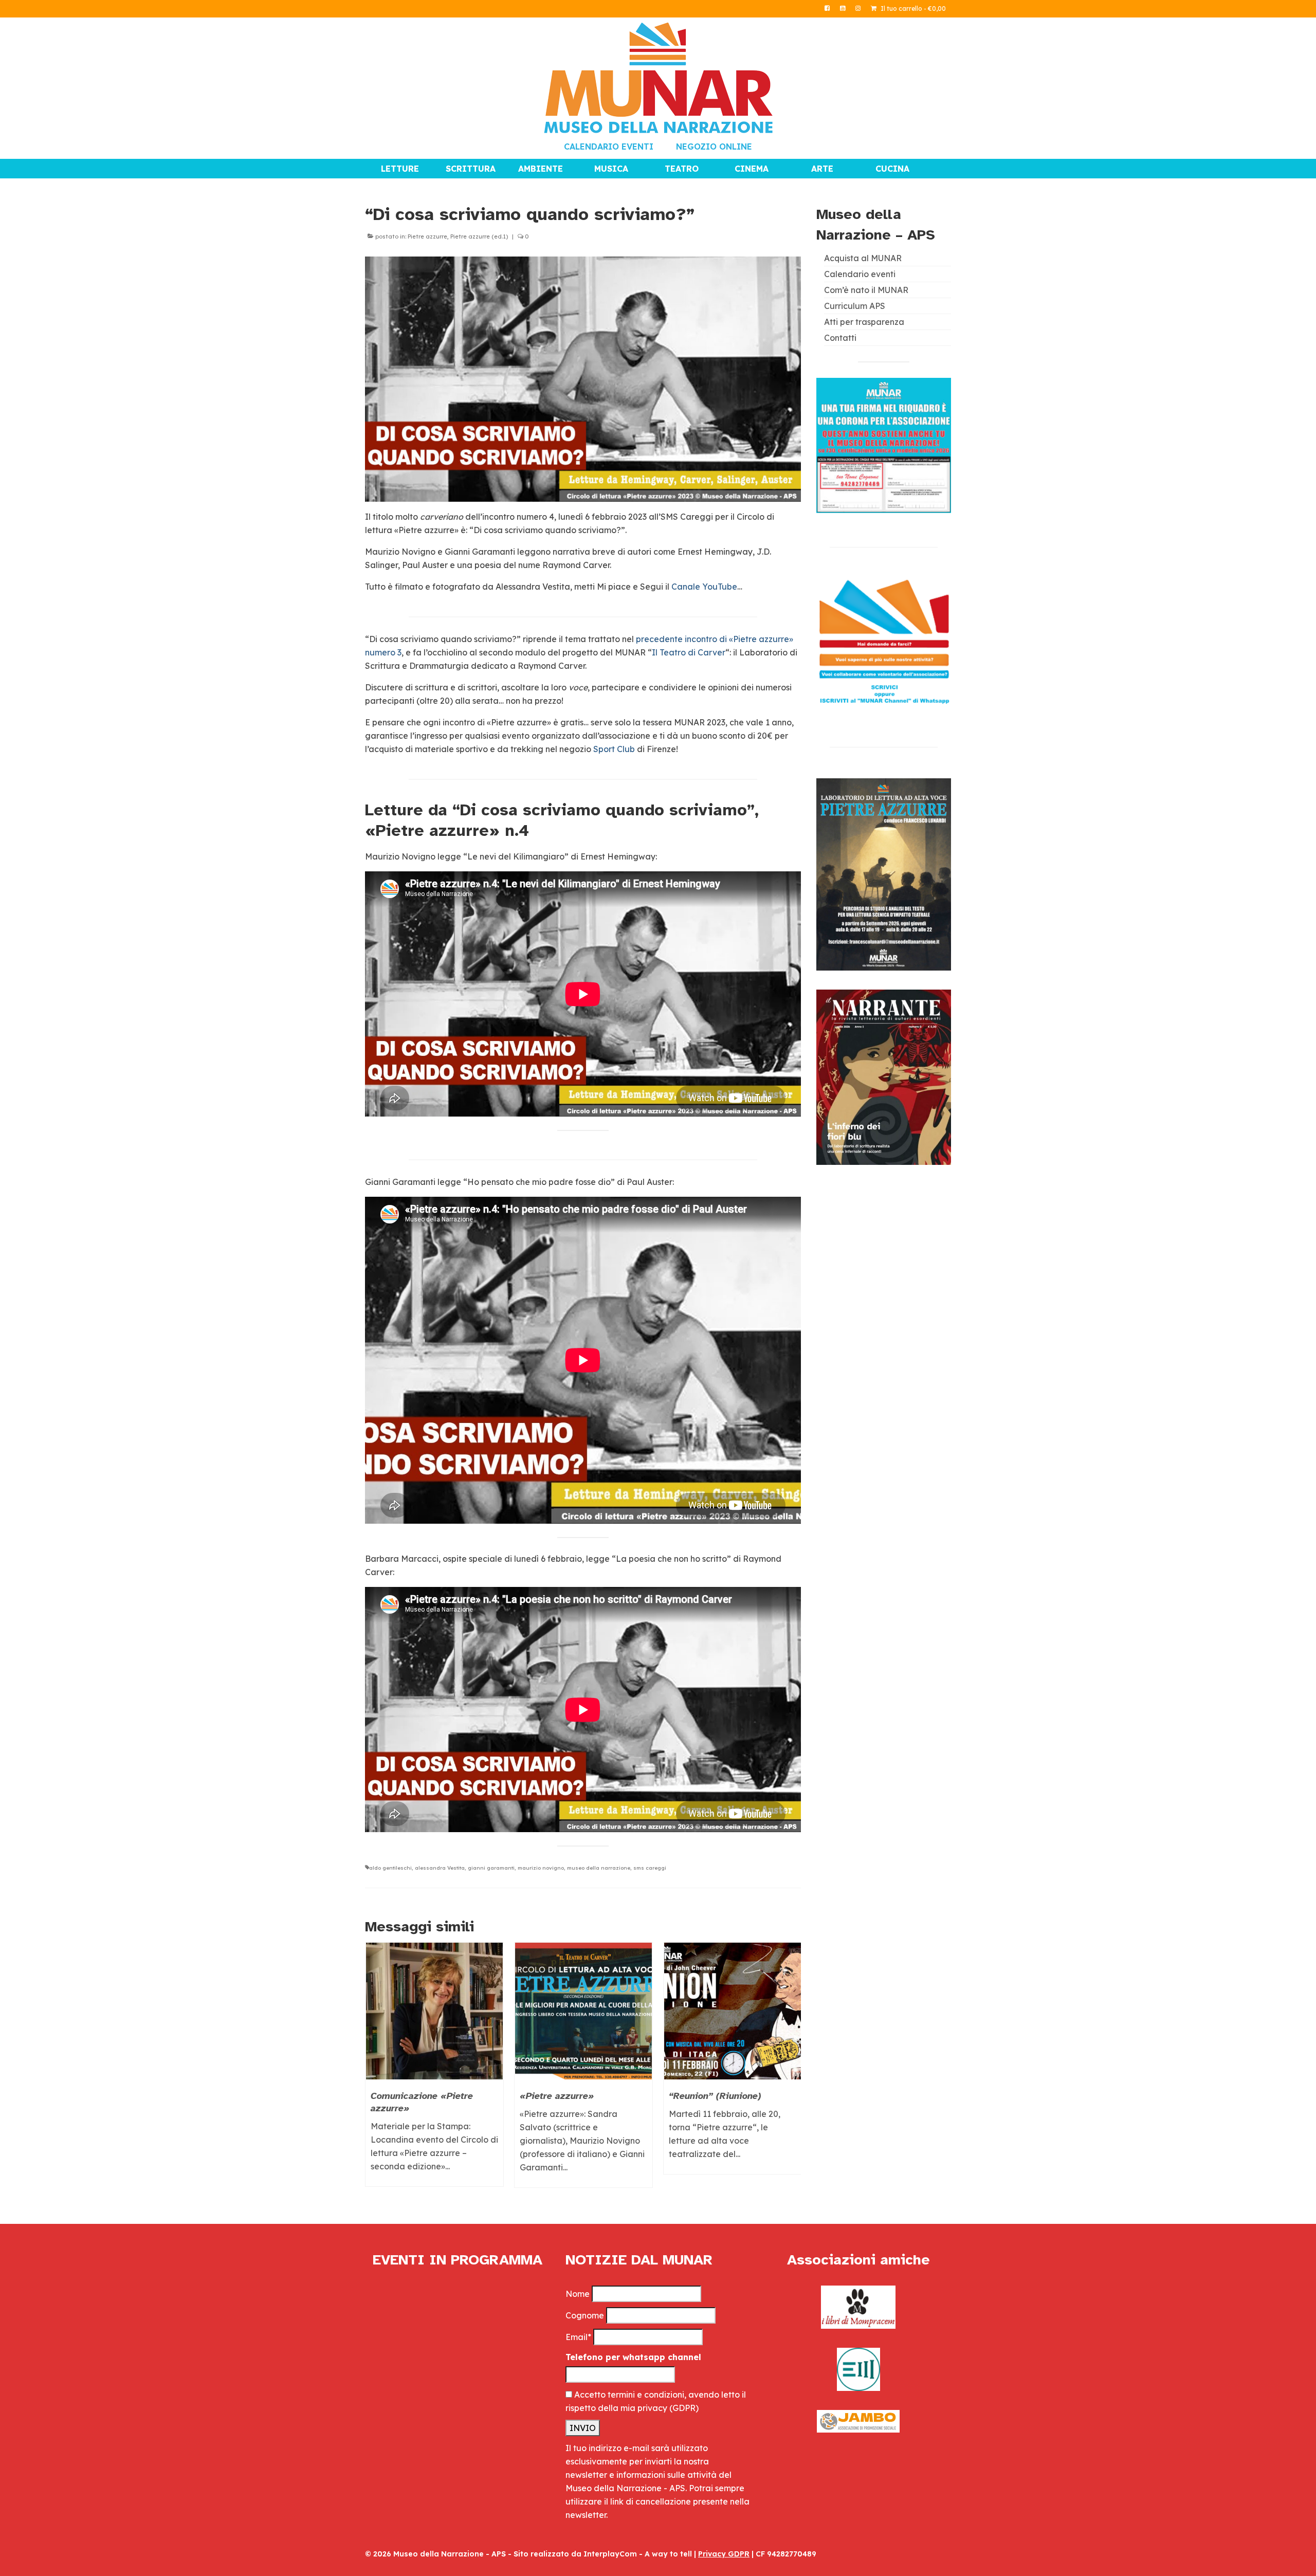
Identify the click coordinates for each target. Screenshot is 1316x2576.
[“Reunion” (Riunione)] (733, 2011)
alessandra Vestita (440, 1868)
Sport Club (614, 749)
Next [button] (792, 2070)
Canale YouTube (704, 587)
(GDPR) (684, 2408)
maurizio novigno (541, 1868)
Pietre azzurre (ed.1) (479, 236)
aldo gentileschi (390, 1868)
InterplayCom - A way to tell (638, 2554)
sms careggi (650, 1868)
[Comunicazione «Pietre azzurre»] (434, 2011)
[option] (434, 2070)
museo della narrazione (599, 1868)
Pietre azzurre (427, 236)
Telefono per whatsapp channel (633, 2357)
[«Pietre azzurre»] (583, 2011)
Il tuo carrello (912, 8)
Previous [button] (374, 2070)
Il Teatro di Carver (689, 652)
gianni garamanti (491, 1868)
